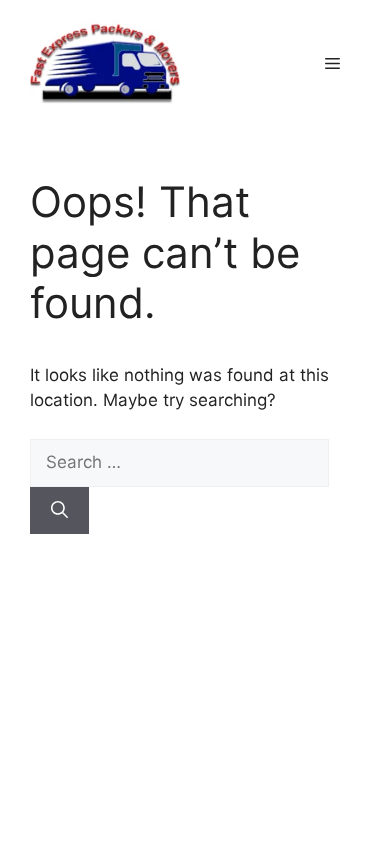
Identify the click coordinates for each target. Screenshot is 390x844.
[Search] (59, 511)
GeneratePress (230, 637)
